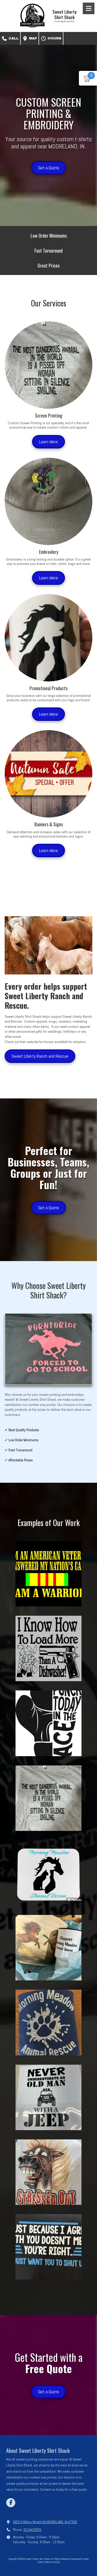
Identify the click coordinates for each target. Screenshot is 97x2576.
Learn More (48, 442)
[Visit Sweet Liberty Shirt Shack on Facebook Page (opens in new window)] (11, 2503)
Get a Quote (49, 168)
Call (13, 38)
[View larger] (48, 1574)
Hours (54, 38)
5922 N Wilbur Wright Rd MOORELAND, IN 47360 (45, 2522)
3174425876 (32, 2530)
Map (32, 38)
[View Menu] (89, 8)
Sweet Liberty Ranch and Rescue (40, 1056)
